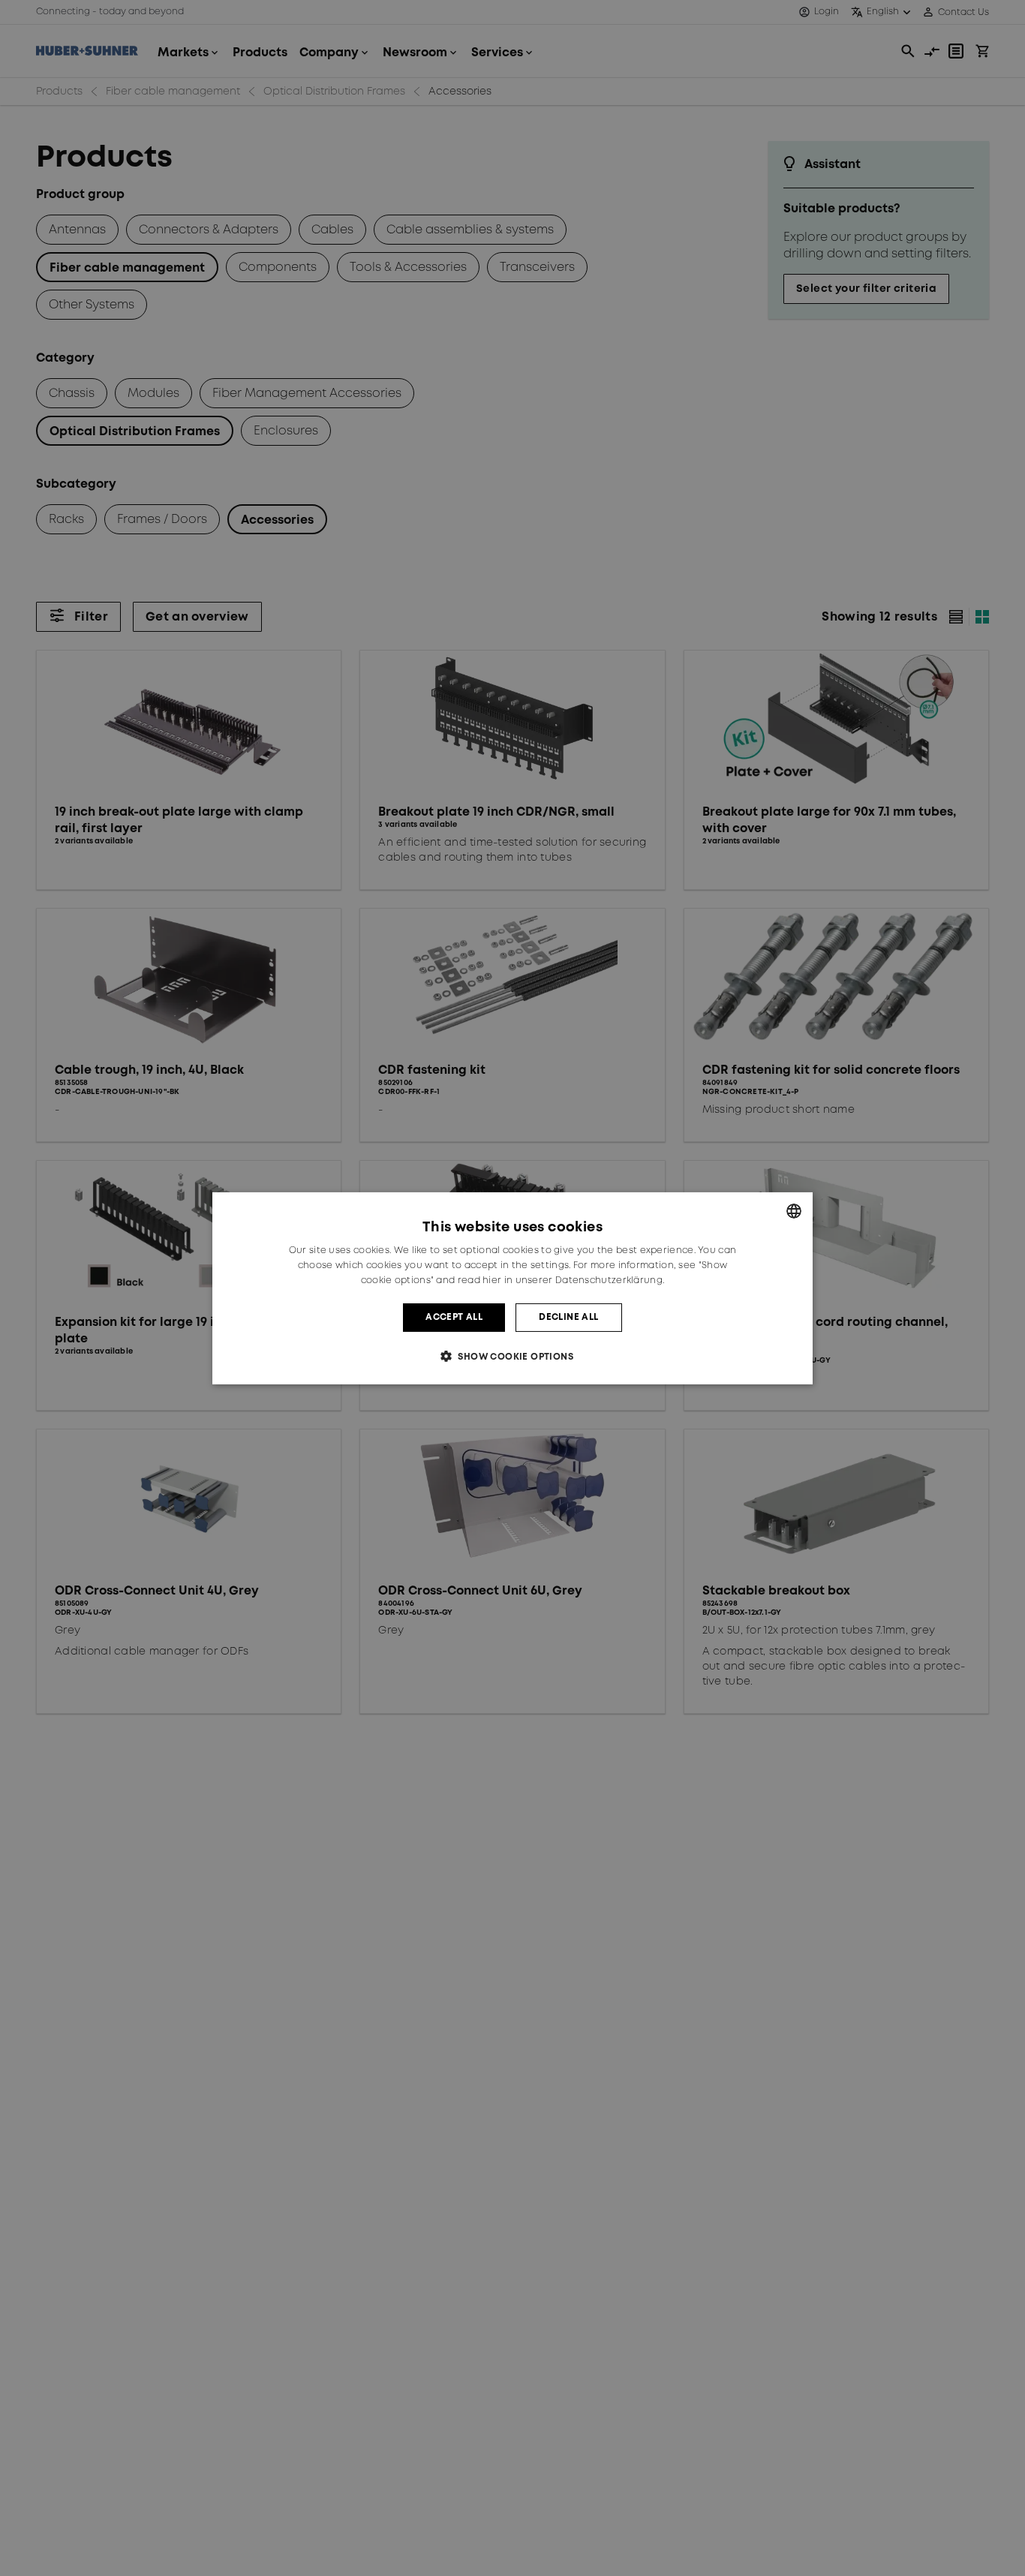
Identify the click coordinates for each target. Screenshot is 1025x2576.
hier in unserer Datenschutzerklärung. (573, 1280)
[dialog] (512, 1288)
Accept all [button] (454, 1317)
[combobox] (794, 1210)
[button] (512, 1356)
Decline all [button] (568, 1317)
